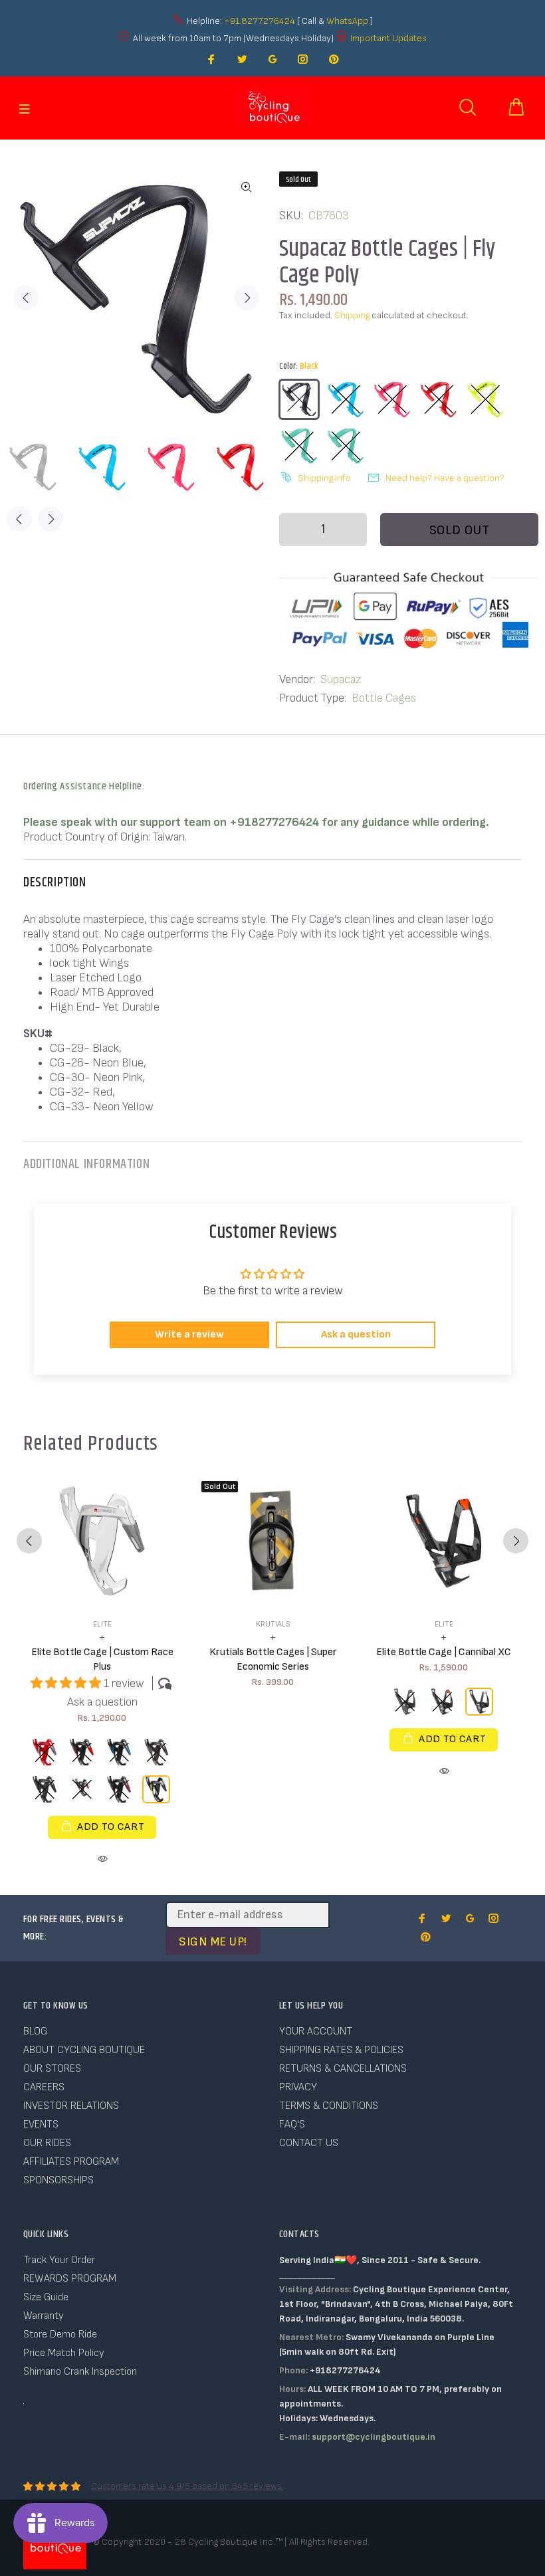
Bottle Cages (384, 698)
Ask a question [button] (356, 1335)
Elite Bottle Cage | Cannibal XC (444, 1652)
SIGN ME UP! (213, 1942)
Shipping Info (324, 478)
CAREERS (44, 2087)
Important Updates (388, 38)
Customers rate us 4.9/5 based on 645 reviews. (187, 2486)
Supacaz (341, 679)
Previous (26, 298)
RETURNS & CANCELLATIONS (343, 2069)
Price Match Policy (64, 2353)
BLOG (35, 2031)
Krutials (273, 1624)
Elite (102, 1624)
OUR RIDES (47, 2143)
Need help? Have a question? (445, 478)
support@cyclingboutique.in (374, 2437)
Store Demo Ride (60, 2334)
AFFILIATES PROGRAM (71, 2162)
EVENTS (41, 2125)
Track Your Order (59, 2260)
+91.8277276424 (260, 21)
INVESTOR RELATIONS (71, 2106)
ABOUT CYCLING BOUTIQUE (84, 2050)
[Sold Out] (272, 1541)
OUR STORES (52, 2069)
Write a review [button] (189, 1335)
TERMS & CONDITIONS (329, 2106)
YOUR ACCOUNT (316, 2031)
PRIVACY (298, 2087)
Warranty (44, 2316)
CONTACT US (309, 2143)
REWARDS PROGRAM (70, 2279)
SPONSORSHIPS (58, 2180)
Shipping (352, 315)
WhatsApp (348, 21)
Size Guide (46, 2297)
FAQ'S (292, 2125)
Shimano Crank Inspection (80, 2372)
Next (247, 298)
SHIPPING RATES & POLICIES (341, 2050)
